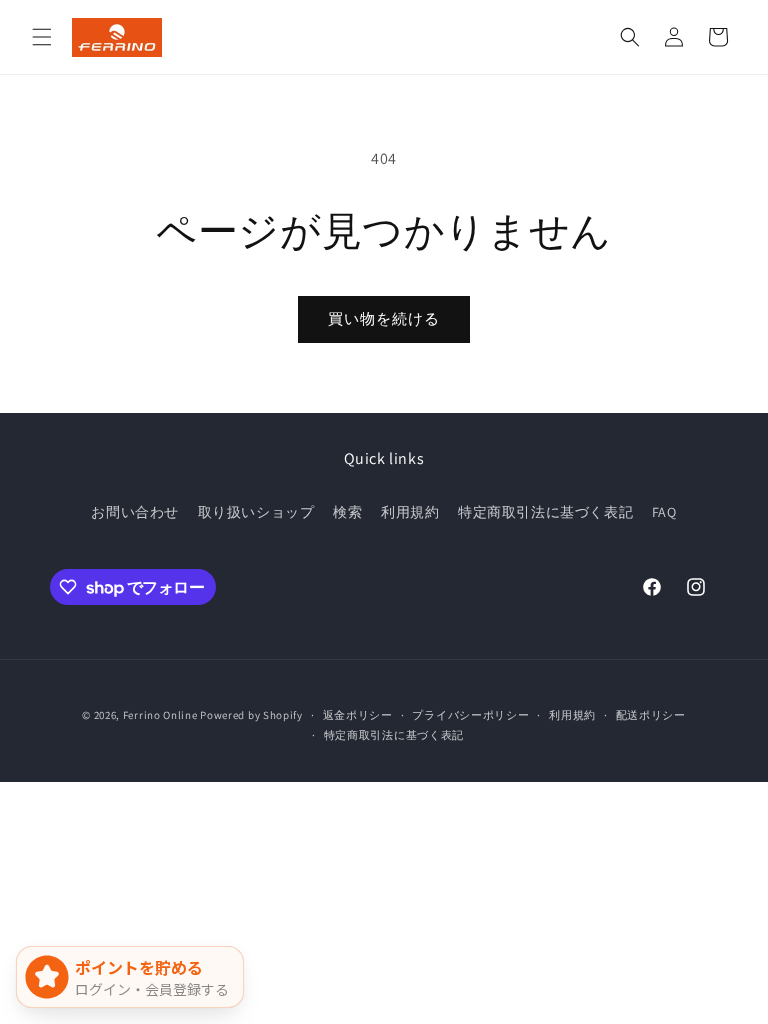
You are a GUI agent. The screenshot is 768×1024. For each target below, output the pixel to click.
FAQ (664, 512)
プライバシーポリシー (470, 715)
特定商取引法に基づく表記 (545, 512)
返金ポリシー (358, 715)
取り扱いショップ (256, 512)
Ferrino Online (160, 715)
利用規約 (410, 512)
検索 (347, 512)
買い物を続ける (384, 318)
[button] (42, 37)
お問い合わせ (135, 512)
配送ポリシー (651, 715)
